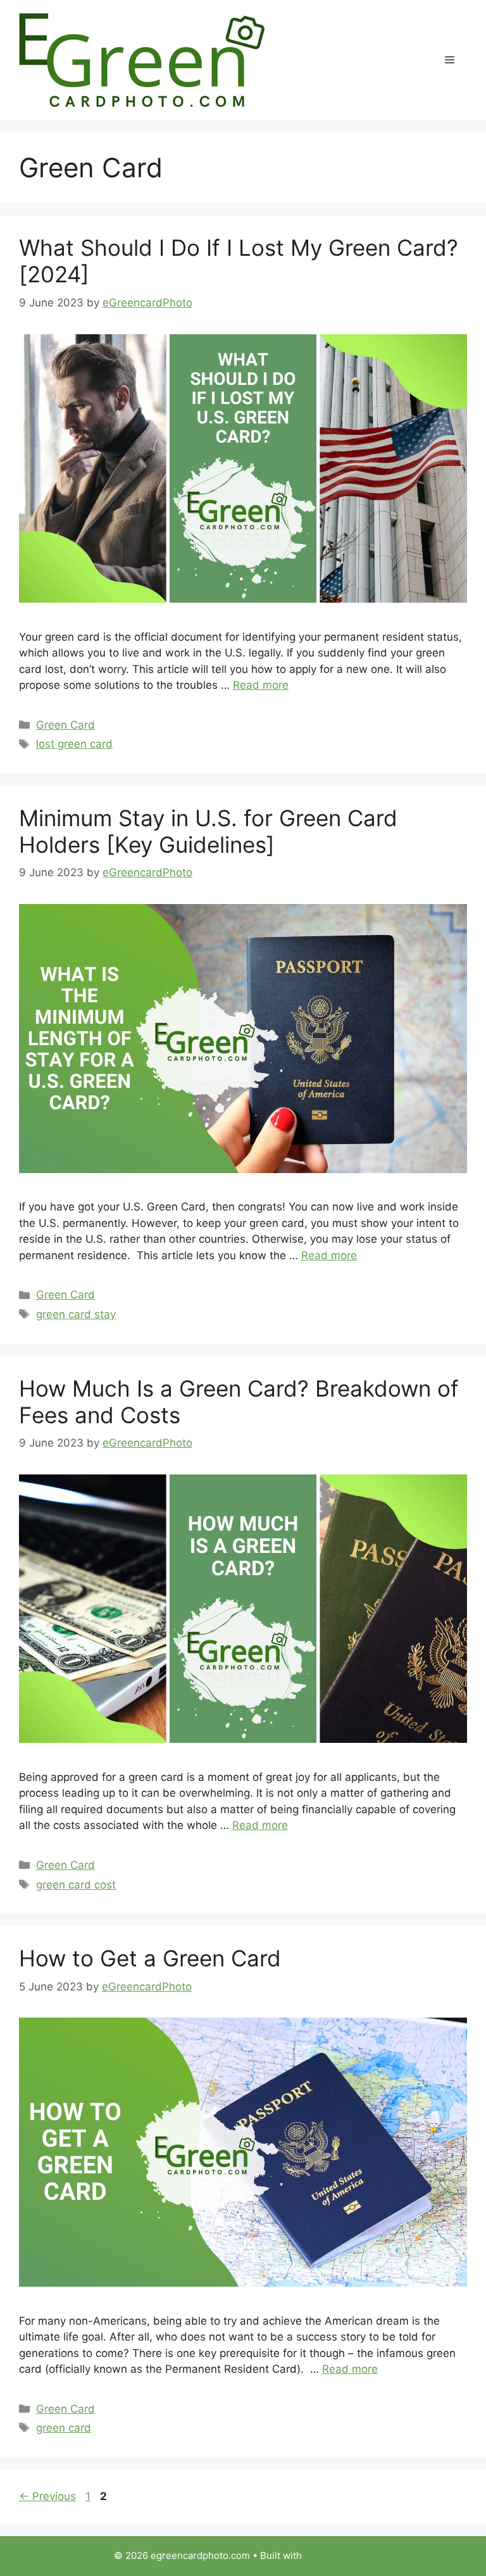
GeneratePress (338, 2555)
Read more (261, 685)
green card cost (76, 1885)
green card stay (76, 1314)
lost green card (74, 744)
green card (64, 2428)
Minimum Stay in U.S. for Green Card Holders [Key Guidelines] (208, 831)
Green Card (65, 725)
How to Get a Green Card (150, 1958)
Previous (47, 2496)
